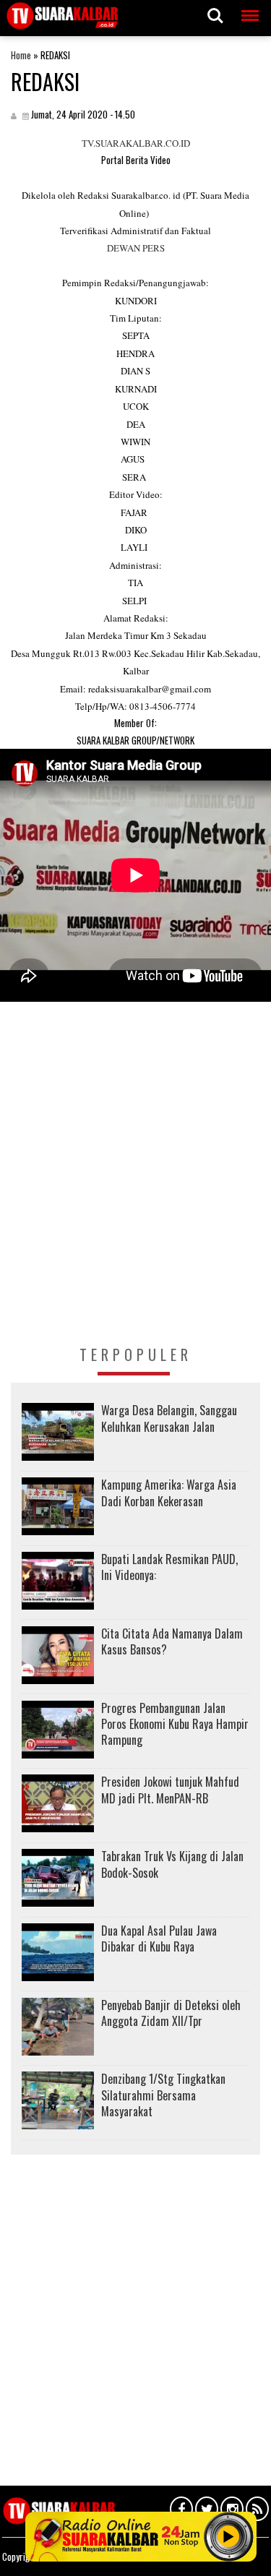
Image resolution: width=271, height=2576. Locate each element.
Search (215, 8)
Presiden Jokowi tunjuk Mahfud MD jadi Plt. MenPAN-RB (170, 1790)
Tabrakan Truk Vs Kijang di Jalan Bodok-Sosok (172, 1864)
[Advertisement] (135, 1192)
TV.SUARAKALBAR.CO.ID (136, 143)
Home (21, 55)
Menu (247, 8)
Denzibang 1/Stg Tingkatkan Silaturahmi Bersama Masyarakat (163, 2095)
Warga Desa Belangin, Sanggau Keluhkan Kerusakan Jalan (169, 1418)
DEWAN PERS (136, 248)
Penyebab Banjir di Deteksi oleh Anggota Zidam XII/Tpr (171, 2013)
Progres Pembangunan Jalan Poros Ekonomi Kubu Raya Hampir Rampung (175, 1724)
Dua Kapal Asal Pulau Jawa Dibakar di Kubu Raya (159, 1939)
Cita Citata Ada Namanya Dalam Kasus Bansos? (172, 1641)
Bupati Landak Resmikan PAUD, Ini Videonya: (169, 1567)
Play (228, 2536)
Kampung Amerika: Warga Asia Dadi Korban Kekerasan (169, 1493)
